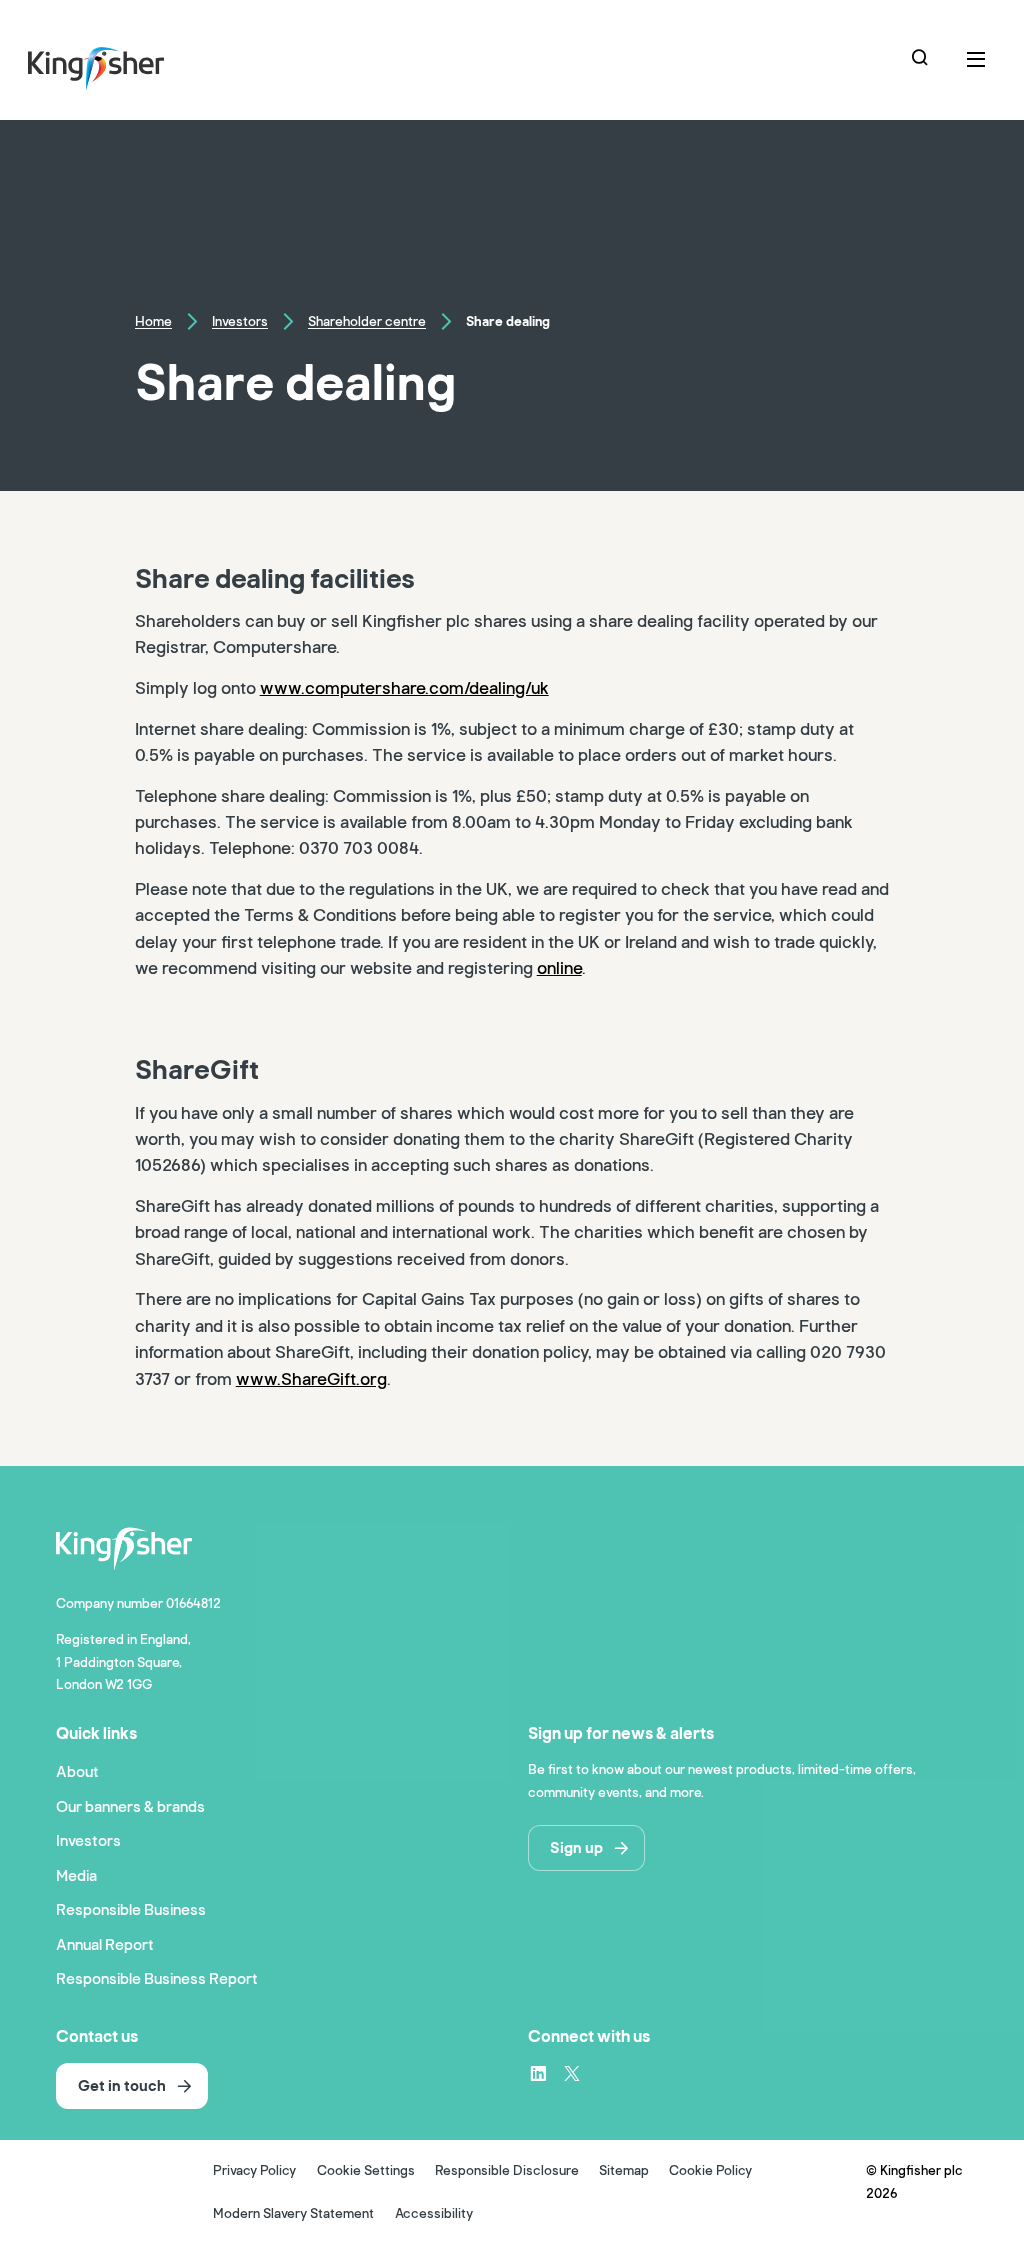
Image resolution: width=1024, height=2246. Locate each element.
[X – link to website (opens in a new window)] (572, 2073)
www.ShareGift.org (311, 1379)
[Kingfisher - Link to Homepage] (124, 64)
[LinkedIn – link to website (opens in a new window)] (538, 2073)
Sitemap (624, 2171)
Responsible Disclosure (507, 2171)
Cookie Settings (366, 2171)
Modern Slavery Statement (293, 2214)
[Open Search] (922, 60)
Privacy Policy (254, 2171)
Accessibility (434, 2214)
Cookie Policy (710, 2171)
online (559, 968)
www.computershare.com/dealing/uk (404, 688)
